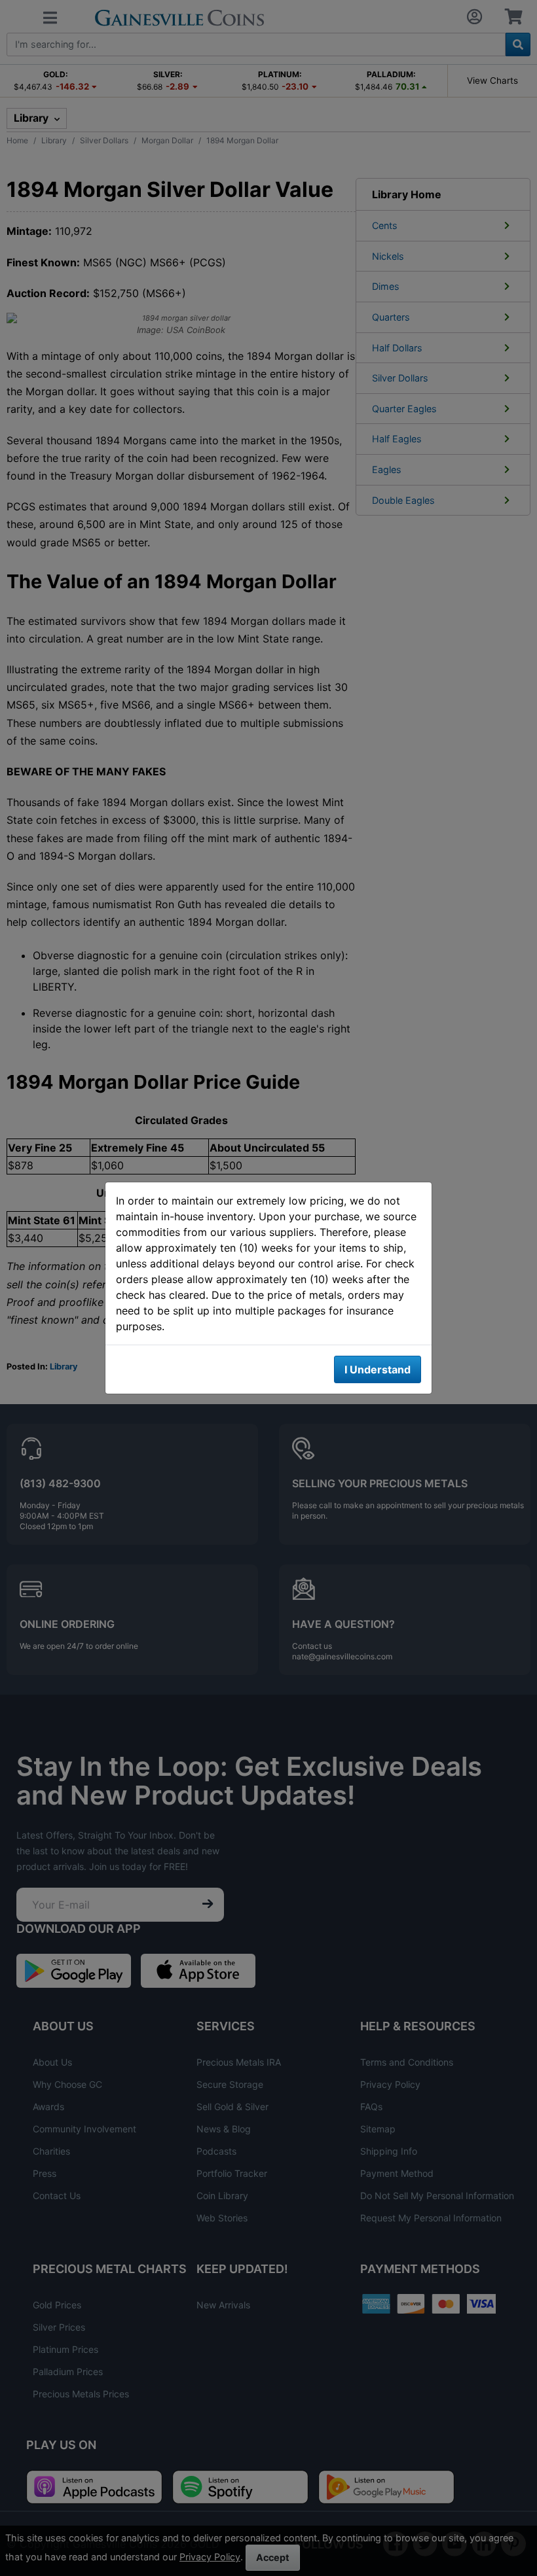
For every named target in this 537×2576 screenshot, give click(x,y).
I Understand (378, 1369)
